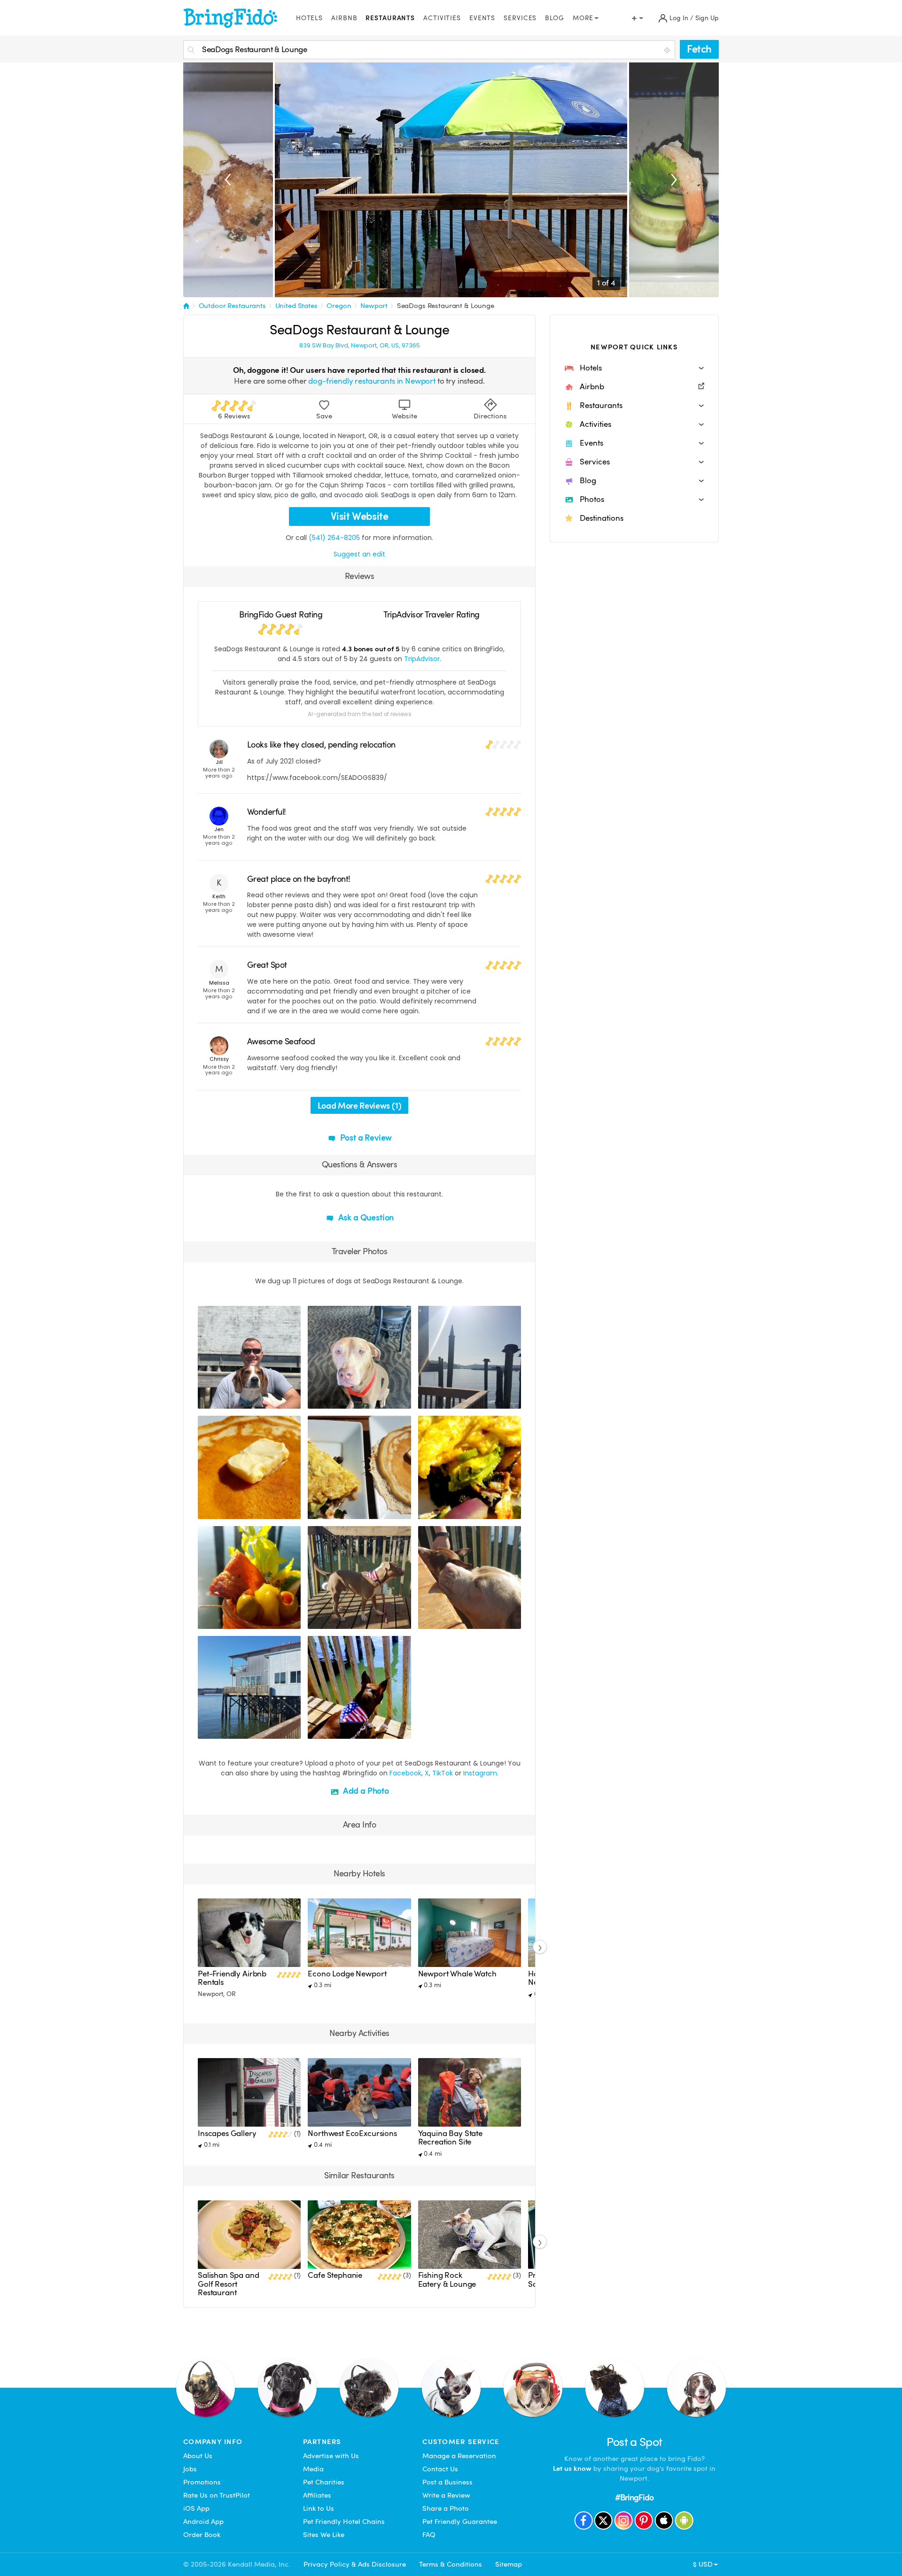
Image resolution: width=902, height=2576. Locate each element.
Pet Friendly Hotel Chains (344, 2522)
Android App (203, 2522)
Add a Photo (365, 1791)
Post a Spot (634, 2442)
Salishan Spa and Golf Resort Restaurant (229, 2284)
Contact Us (440, 2469)
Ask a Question (365, 1217)
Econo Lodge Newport (347, 1974)
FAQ (429, 2535)
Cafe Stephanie (335, 2275)
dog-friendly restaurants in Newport (372, 381)
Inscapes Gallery (227, 2133)
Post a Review (365, 1138)
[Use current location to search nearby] (668, 50)
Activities (442, 18)
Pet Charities (324, 2482)
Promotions (202, 2482)
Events (482, 18)
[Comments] (221, 1400)
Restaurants (390, 18)
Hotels (309, 18)
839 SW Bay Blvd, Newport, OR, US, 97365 (360, 346)
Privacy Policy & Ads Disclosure (355, 2564)
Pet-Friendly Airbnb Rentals (232, 1978)
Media (313, 2469)
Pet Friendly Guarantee (460, 2522)
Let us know (572, 2468)
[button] (634, 368)
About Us (198, 2456)
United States (296, 306)
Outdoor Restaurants (232, 306)
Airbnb (344, 18)
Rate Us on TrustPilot (217, 2495)
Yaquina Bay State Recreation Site (450, 2138)
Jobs (190, 2469)
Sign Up (707, 18)
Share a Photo (446, 2508)
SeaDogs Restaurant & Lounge (446, 306)
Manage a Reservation (459, 2456)
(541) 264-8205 (334, 538)
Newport (374, 306)
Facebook (405, 1773)
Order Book (202, 2535)
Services (520, 18)
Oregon (339, 306)
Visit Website (360, 516)
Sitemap (509, 2564)
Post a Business (447, 2482)
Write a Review (446, 2495)
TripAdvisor (422, 659)
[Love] (206, 1400)
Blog (555, 18)
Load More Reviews (360, 1106)
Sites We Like (324, 2535)
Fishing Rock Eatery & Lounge (447, 2279)
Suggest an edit (359, 554)
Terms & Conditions (451, 2564)
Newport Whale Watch (457, 1974)
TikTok (443, 1773)
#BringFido (634, 2497)
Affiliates (317, 2495)
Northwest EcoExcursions (352, 2133)
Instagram (480, 1773)
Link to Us (319, 2508)
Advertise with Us (331, 2456)
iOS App (196, 2508)
